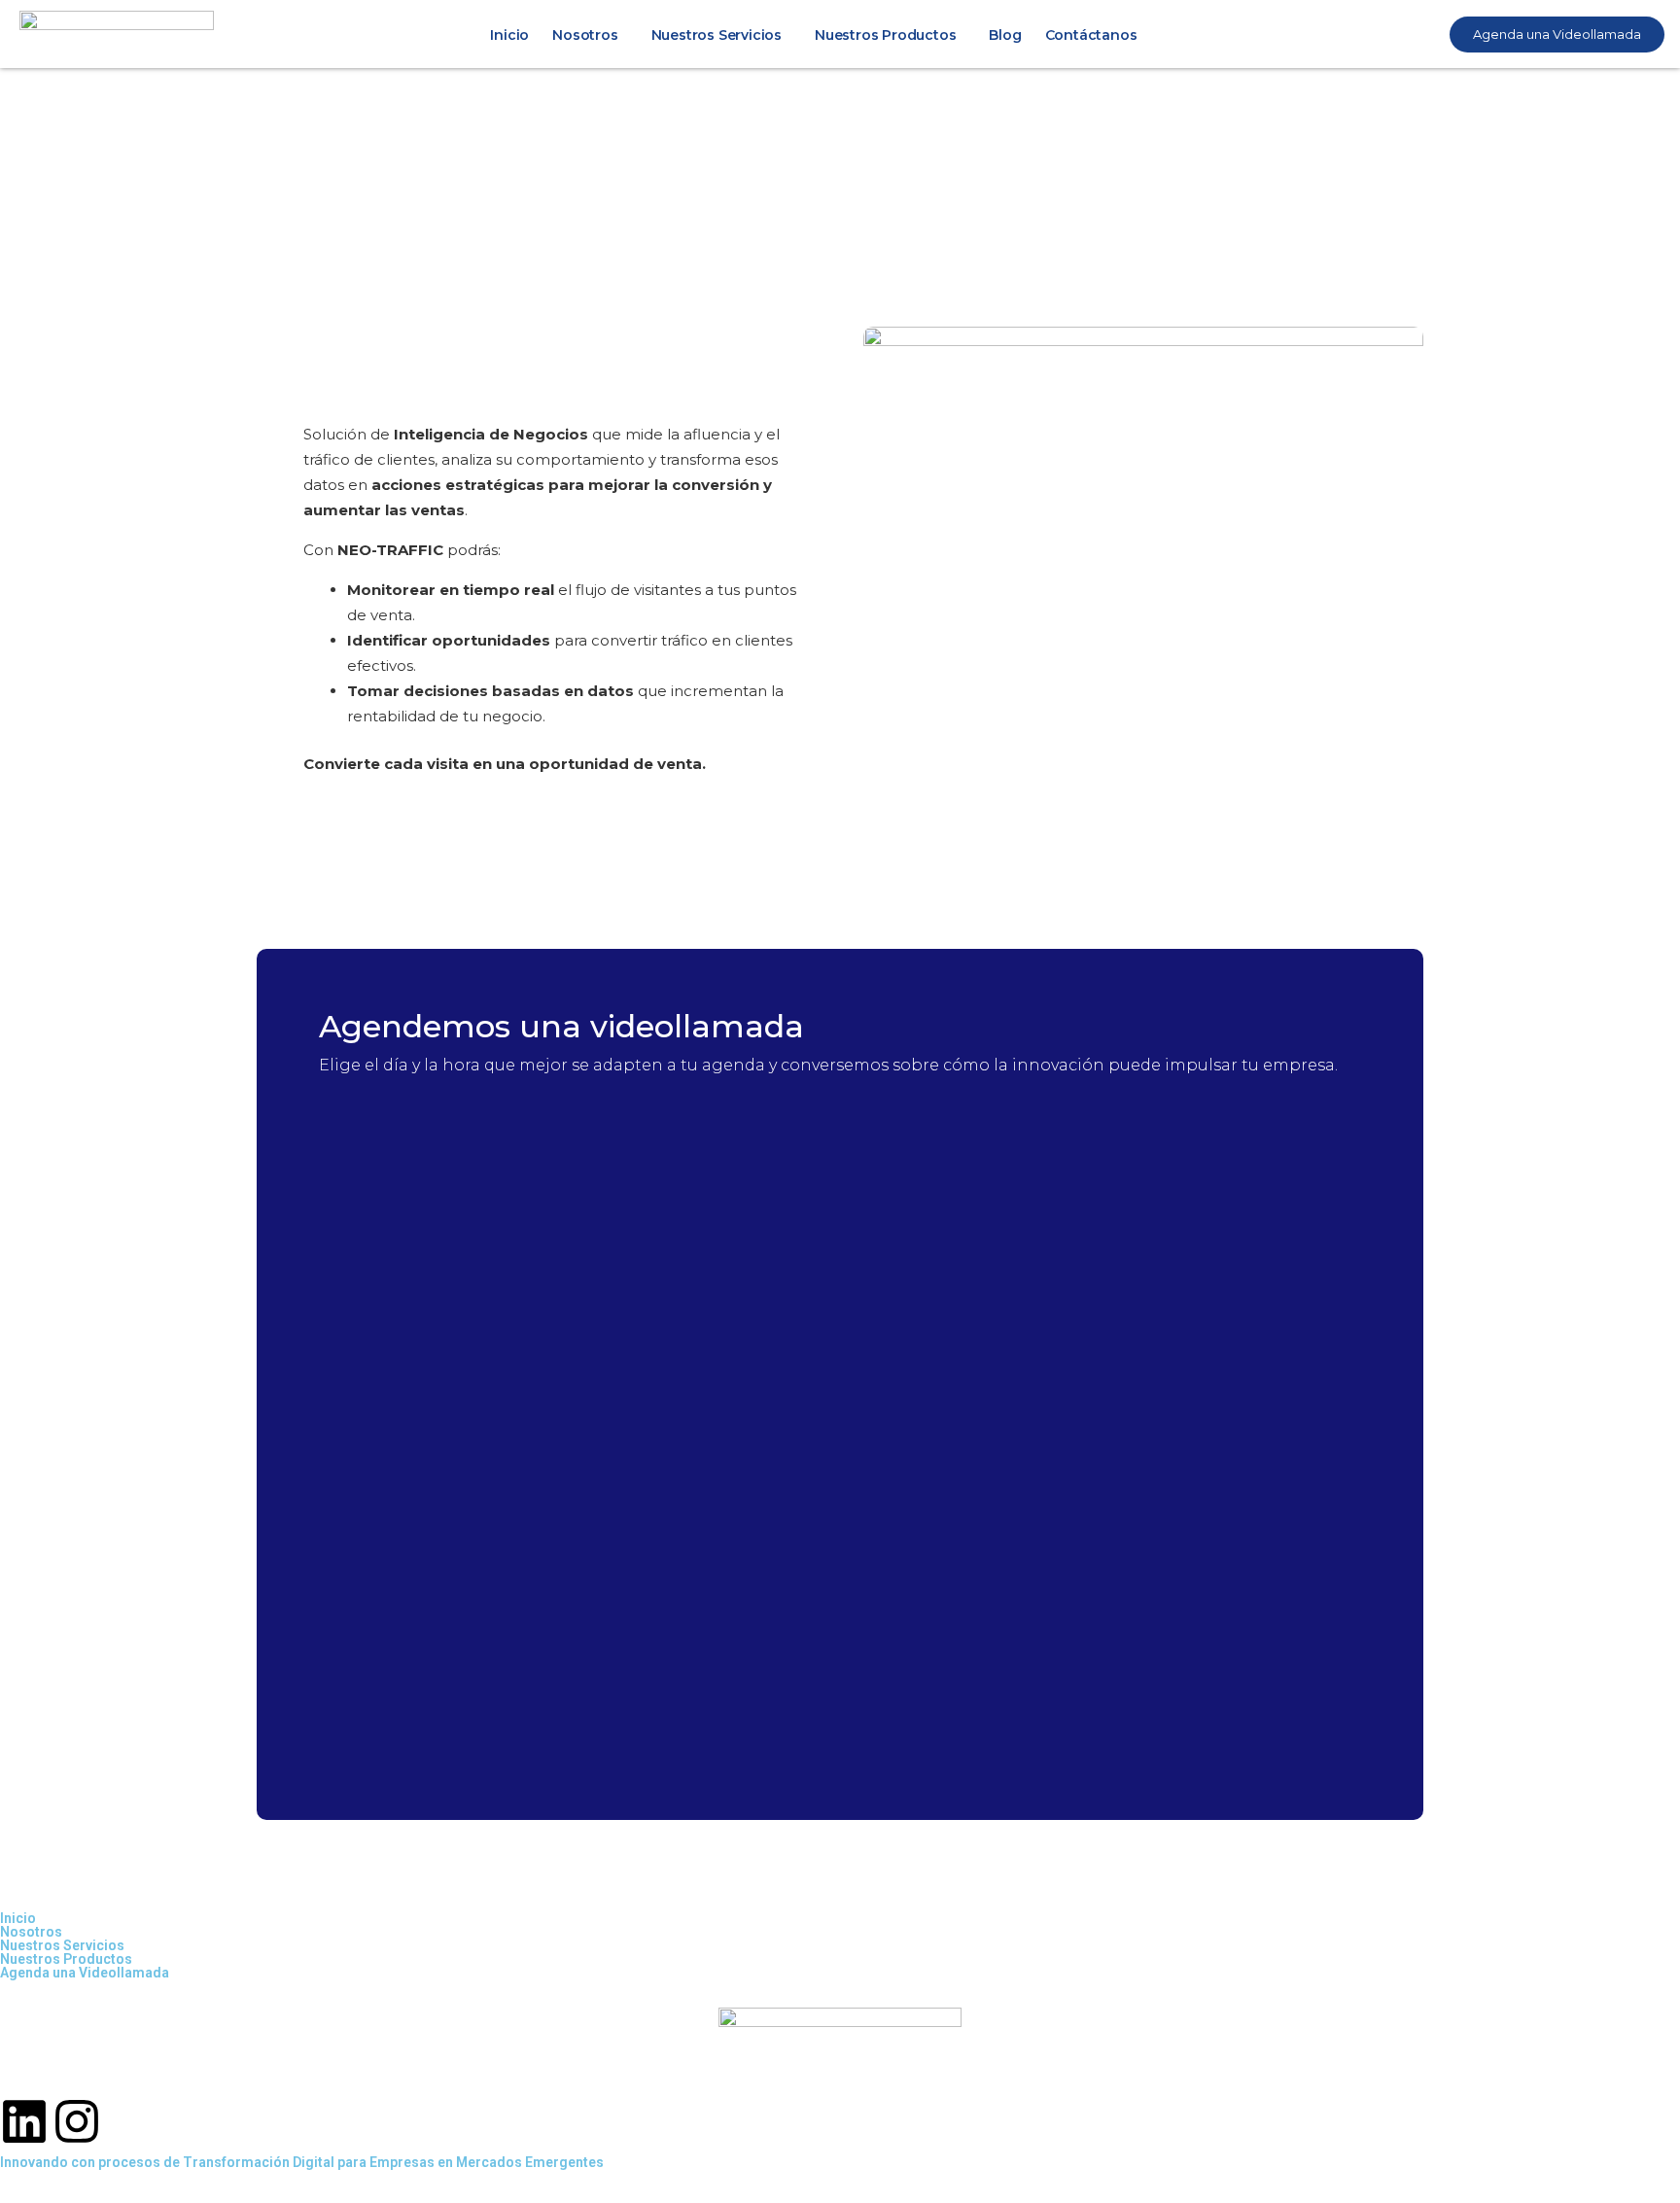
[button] (590, 35)
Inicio (509, 35)
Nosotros (585, 35)
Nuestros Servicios (717, 35)
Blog (1005, 35)
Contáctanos (1091, 35)
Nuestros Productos (885, 35)
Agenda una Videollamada (85, 1973)
